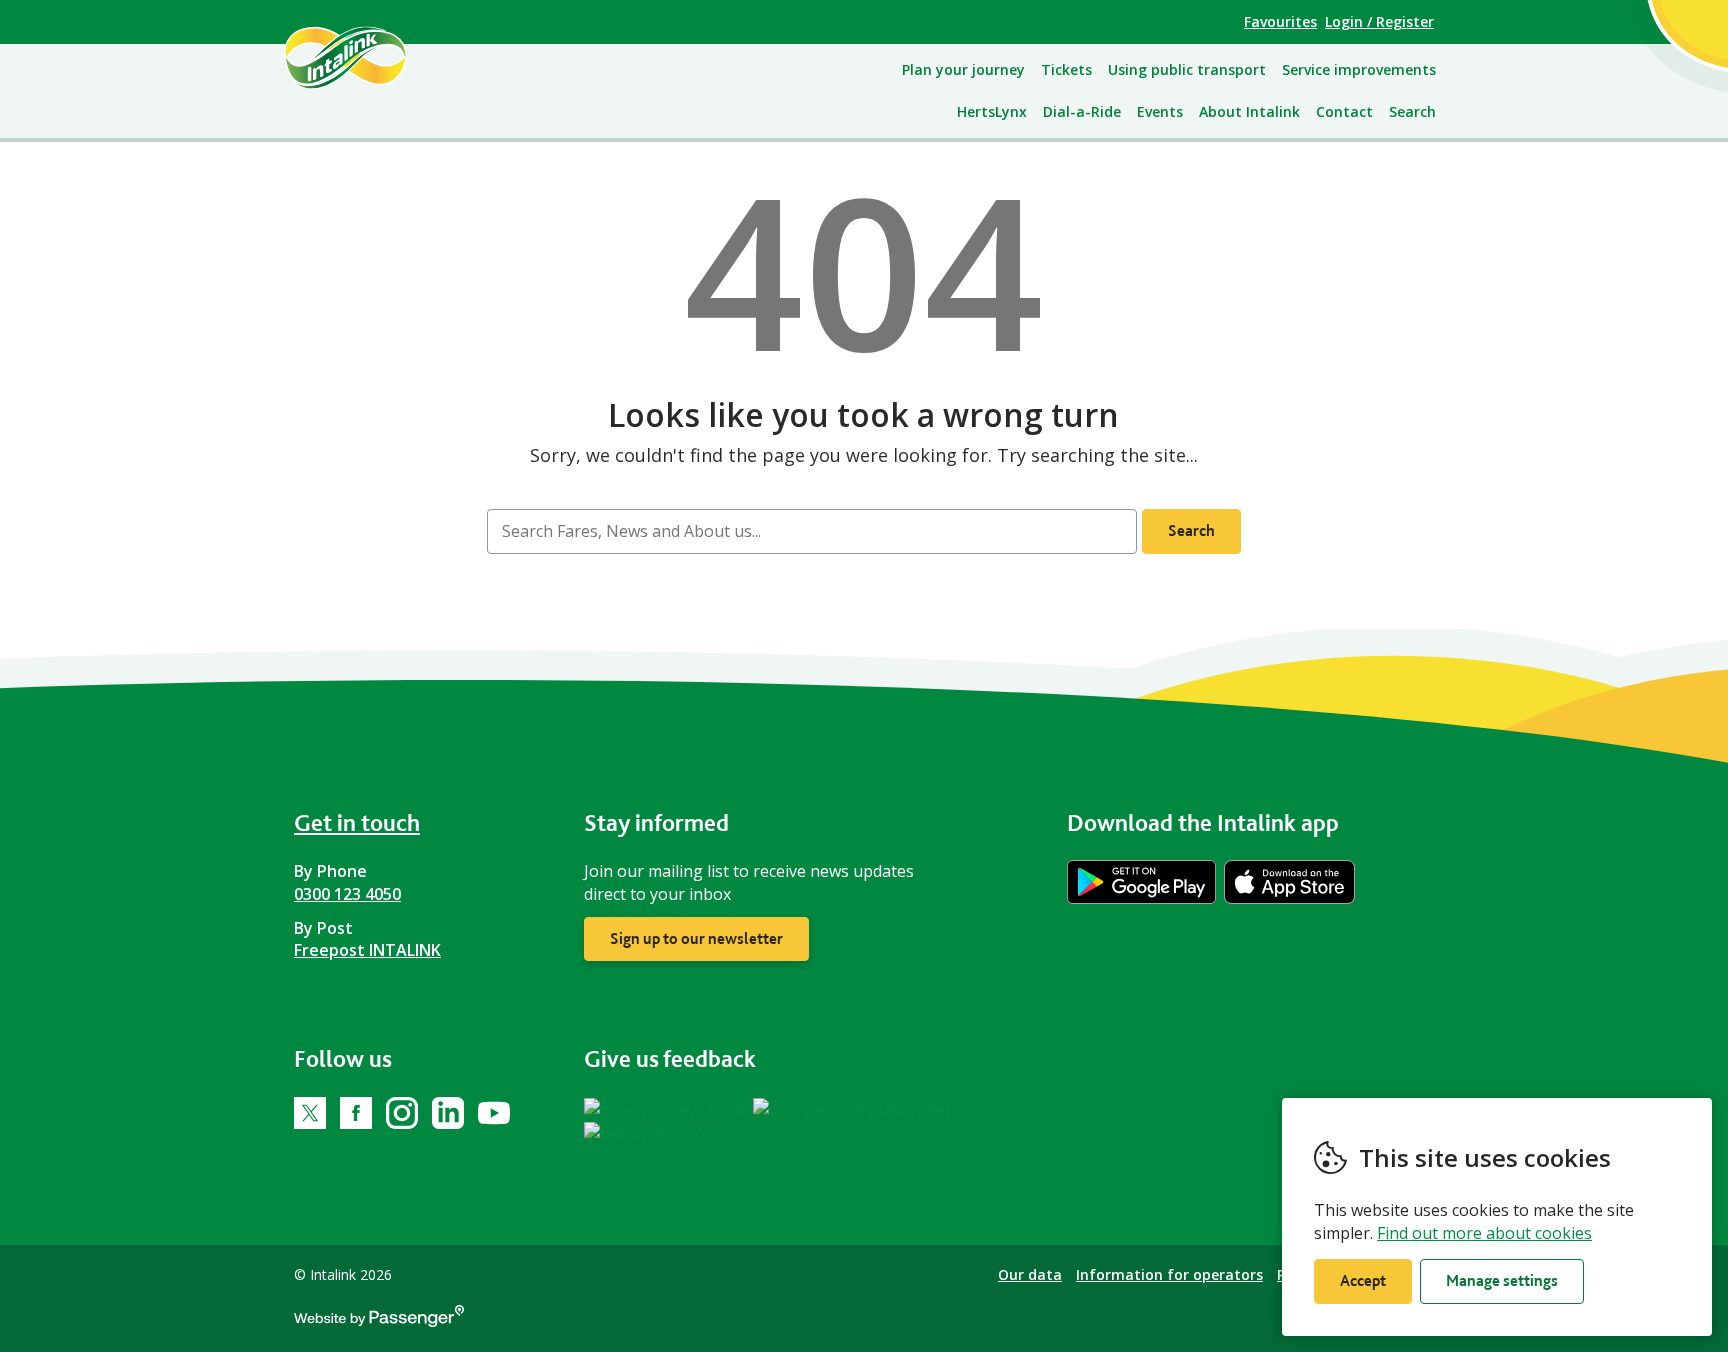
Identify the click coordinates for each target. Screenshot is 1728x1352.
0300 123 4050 (347, 894)
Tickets (1066, 69)
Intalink (368, 57)
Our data (1030, 1274)
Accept (1363, 1280)
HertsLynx (992, 111)
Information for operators (1169, 1274)
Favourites (1280, 21)
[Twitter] (310, 1113)
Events (1160, 111)
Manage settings (1502, 1280)
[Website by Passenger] (379, 1321)
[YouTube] (494, 1113)
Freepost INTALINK (367, 950)
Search (1412, 111)
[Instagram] (402, 1113)
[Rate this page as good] (668, 1108)
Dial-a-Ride (1082, 111)
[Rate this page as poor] (655, 1132)
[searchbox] (811, 531)
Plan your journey (963, 69)
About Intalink (1249, 111)
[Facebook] (356, 1113)
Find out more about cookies (1484, 1233)
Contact (1344, 111)
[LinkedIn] (448, 1113)
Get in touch (357, 822)
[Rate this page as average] (851, 1108)
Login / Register (1379, 21)
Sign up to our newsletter (696, 938)
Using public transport (1187, 69)
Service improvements (1359, 69)
